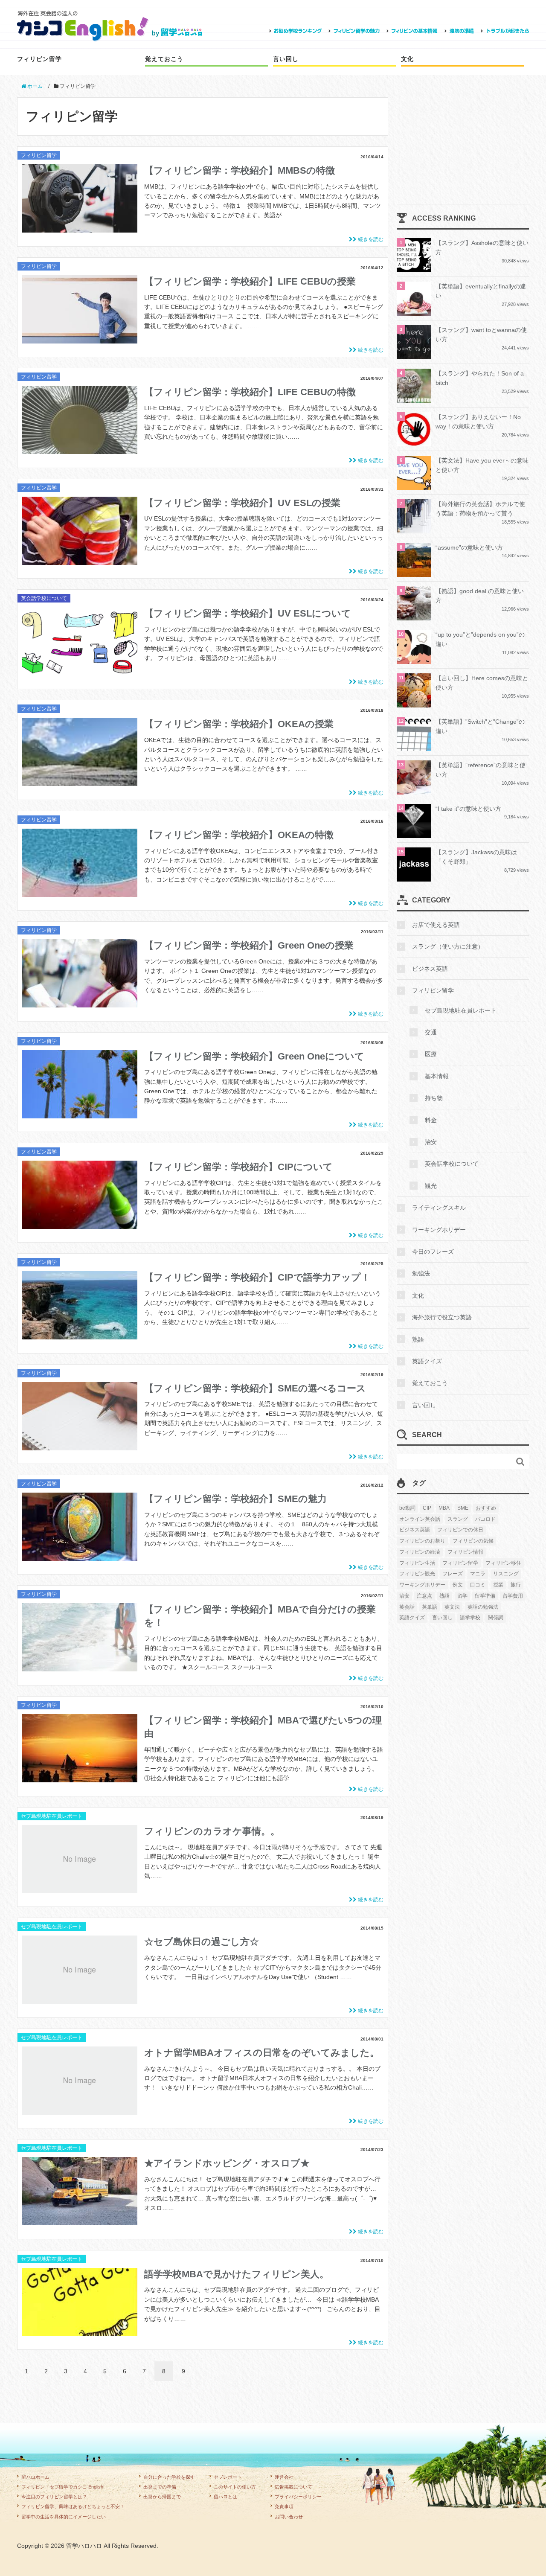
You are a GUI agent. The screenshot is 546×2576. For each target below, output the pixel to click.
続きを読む (370, 239)
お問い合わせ (289, 2517)
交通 (431, 1032)
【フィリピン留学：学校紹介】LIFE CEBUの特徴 (250, 392)
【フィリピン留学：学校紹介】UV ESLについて (248, 613)
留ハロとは (225, 2497)
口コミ (478, 1585)
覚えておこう (164, 59)
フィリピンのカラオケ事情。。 (212, 1831)
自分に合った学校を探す (169, 2477)
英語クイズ (427, 1361)
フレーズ (453, 1574)
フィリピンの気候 (473, 1541)
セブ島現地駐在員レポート (52, 1816)
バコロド (485, 1519)
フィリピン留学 (39, 59)
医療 (431, 1054)
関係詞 (496, 1618)
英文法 (452, 1607)
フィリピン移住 (503, 1563)
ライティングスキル (439, 1208)
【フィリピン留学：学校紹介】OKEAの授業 (239, 724)
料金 (431, 1120)
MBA (444, 1508)
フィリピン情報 (465, 1552)
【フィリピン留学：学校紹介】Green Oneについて (254, 1056)
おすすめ (486, 1508)
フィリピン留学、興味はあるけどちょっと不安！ (73, 2506)
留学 (462, 1596)
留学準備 (485, 1596)
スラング (458, 1519)
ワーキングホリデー (439, 1230)
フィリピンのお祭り (422, 1541)
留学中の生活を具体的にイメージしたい (64, 2517)
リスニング (506, 1574)
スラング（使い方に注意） (448, 946)
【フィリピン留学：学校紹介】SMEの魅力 (235, 1499)
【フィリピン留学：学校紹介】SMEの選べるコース (255, 1388)
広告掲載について (293, 2487)
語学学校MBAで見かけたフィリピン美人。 (237, 2274)
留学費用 (513, 1596)
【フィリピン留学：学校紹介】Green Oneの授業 (249, 945)
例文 (458, 1585)
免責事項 (284, 2506)
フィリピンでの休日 (460, 1530)
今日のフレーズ (433, 1252)
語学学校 (470, 1618)
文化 (407, 59)
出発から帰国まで (162, 2497)
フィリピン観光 (417, 1574)
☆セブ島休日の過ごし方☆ (202, 1942)
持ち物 (434, 1098)
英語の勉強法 (483, 1607)
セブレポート (228, 2477)
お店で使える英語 (436, 925)
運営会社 (284, 2477)
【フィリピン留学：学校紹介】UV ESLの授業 (242, 503)
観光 (431, 1186)
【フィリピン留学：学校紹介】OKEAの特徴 (239, 835)
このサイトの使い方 (235, 2487)
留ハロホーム (35, 2477)
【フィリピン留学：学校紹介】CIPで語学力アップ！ (257, 1277)
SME (463, 1508)
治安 (431, 1142)
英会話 (407, 1607)
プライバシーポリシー (298, 2497)
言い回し (286, 59)
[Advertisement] (463, 151)
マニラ (478, 1574)
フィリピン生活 (417, 1563)
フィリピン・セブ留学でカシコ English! (63, 2487)
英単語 (430, 1607)
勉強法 (421, 1273)
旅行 (516, 1585)
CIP (427, 1508)
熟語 (418, 1339)
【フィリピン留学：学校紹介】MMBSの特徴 (240, 170)
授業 (498, 1585)
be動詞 (407, 1508)
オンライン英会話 (420, 1519)
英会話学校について (44, 598)
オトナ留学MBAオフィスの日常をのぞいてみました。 (262, 2053)
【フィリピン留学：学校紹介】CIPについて (238, 1167)
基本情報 (437, 1076)
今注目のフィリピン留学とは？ (54, 2497)
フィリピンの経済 (420, 1552)
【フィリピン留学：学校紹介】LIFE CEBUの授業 (250, 281)
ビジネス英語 (430, 969)
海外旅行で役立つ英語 (442, 1317)
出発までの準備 (160, 2487)
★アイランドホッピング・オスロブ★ (227, 2163)
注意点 (424, 1596)
